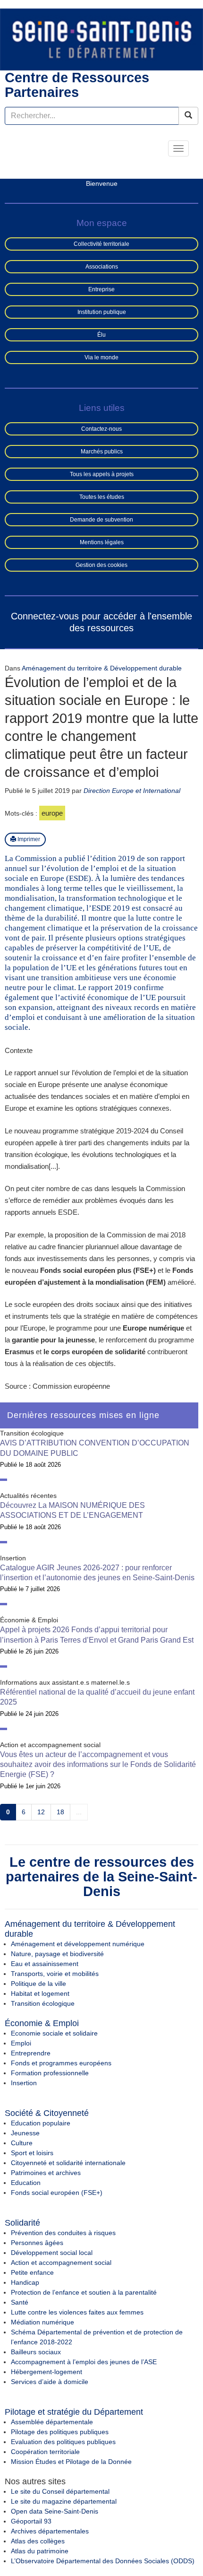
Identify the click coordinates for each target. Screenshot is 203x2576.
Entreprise (101, 289)
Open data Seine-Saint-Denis (55, 2511)
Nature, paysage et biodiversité (57, 1954)
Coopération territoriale (45, 2452)
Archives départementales (50, 2531)
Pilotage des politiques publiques (60, 2432)
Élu (101, 335)
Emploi (21, 2043)
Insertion (24, 2083)
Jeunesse (25, 2133)
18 (60, 1812)
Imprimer (28, 839)
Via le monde (101, 357)
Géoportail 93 (31, 2521)
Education (26, 2183)
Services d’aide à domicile (50, 2382)
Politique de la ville (38, 1984)
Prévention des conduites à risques (63, 2233)
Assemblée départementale (52, 2422)
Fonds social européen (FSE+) (57, 2193)
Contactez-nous (101, 429)
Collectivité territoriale (101, 244)
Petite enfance (32, 2272)
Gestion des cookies (101, 565)
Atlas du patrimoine (40, 2551)
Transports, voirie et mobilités (55, 1974)
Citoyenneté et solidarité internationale (68, 2163)
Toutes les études (102, 497)
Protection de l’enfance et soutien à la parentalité (84, 2292)
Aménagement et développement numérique (78, 1944)
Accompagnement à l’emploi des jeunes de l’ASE (84, 2362)
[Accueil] (101, 39)
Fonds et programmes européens (61, 2063)
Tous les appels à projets (102, 474)
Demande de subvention (101, 520)
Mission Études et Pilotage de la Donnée (71, 2462)
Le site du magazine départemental (64, 2501)
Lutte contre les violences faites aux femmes (77, 2312)
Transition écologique (43, 2003)
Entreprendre (31, 2053)
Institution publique (102, 312)
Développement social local (52, 2253)
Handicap (25, 2282)
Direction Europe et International (132, 791)
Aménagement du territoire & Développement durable (102, 668)
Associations (102, 267)
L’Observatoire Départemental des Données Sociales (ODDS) (103, 2561)
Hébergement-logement (47, 2372)
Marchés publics (102, 452)
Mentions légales (102, 542)
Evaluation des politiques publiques (63, 2442)
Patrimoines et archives (46, 2173)
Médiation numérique (42, 2322)
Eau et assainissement (45, 1964)
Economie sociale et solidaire (54, 2033)
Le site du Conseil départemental (60, 2491)
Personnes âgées (37, 2243)
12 (41, 1812)
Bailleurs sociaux (36, 2352)
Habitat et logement (40, 1993)
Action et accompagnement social (61, 2263)
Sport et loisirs (32, 2153)
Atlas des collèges (38, 2541)
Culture (22, 2143)
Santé (20, 2302)
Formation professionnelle (50, 2073)
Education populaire (41, 2123)
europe (52, 813)
